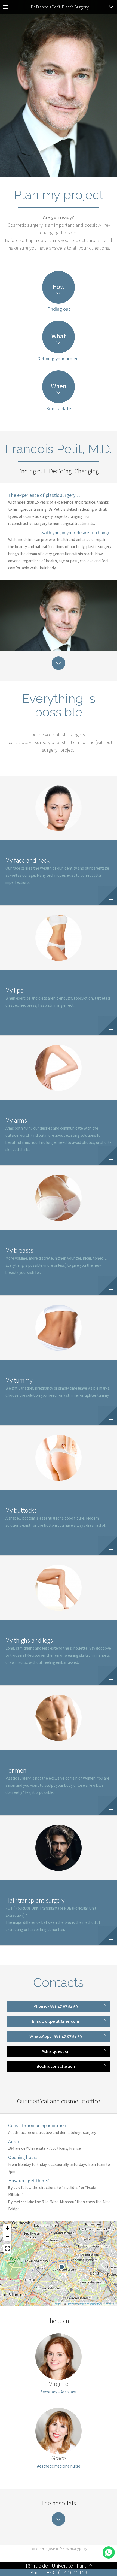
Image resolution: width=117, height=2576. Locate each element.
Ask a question (56, 2051)
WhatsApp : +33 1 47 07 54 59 (56, 2036)
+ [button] (7, 2228)
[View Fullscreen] (7, 2248)
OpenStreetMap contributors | (85, 2304)
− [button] (7, 2236)
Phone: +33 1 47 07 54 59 (56, 2006)
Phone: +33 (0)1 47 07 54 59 (59, 2572)
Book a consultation (56, 2066)
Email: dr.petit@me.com (56, 2021)
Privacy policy (78, 2549)
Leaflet (57, 2304)
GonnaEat (110, 2304)
